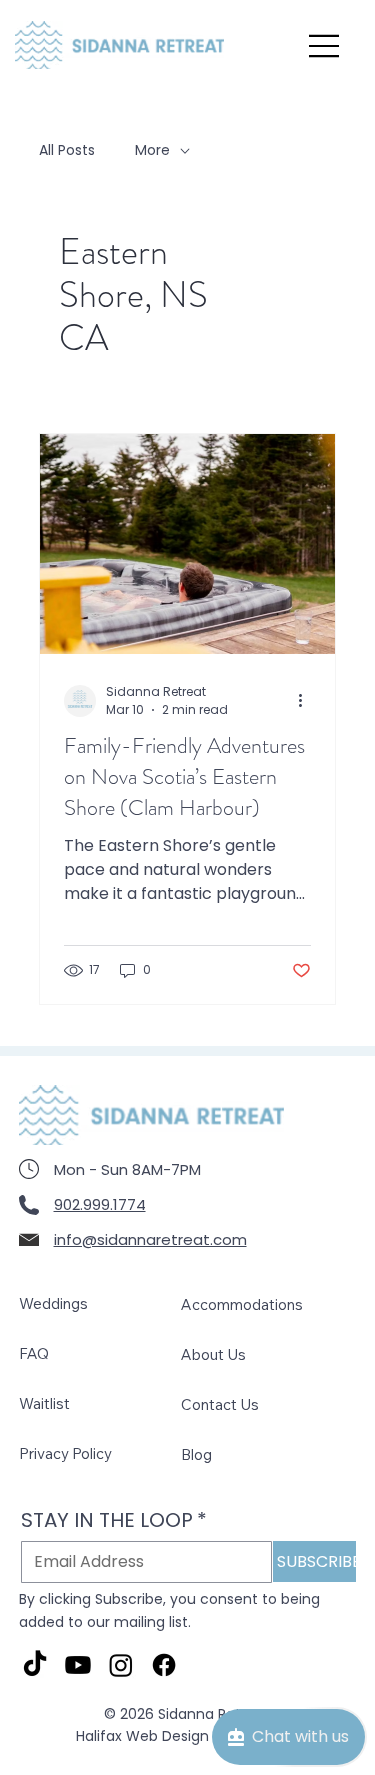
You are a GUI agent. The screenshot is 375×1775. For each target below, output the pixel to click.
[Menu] (324, 46)
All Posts (67, 150)
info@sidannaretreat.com (150, 1239)
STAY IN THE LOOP (114, 1520)
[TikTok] (35, 1665)
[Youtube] (78, 1665)
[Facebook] (164, 1665)
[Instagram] (121, 1665)
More (152, 150)
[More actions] (308, 701)
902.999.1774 (100, 1204)
